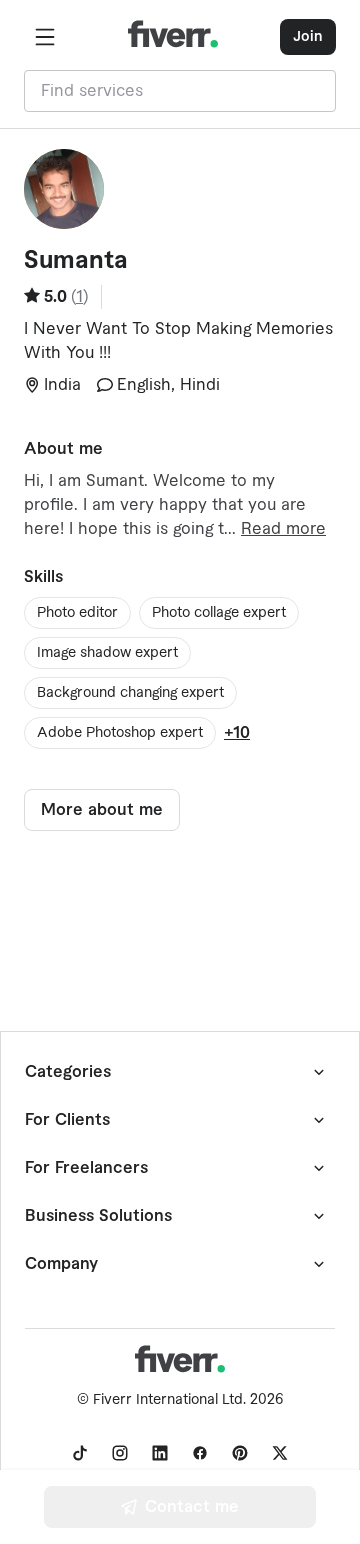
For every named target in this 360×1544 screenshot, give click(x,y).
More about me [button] (102, 810)
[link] (80, 1453)
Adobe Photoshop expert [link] (120, 733)
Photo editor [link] (77, 613)
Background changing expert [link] (130, 693)
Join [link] (308, 37)
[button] (45, 37)
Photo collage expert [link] (219, 613)
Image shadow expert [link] (107, 653)
